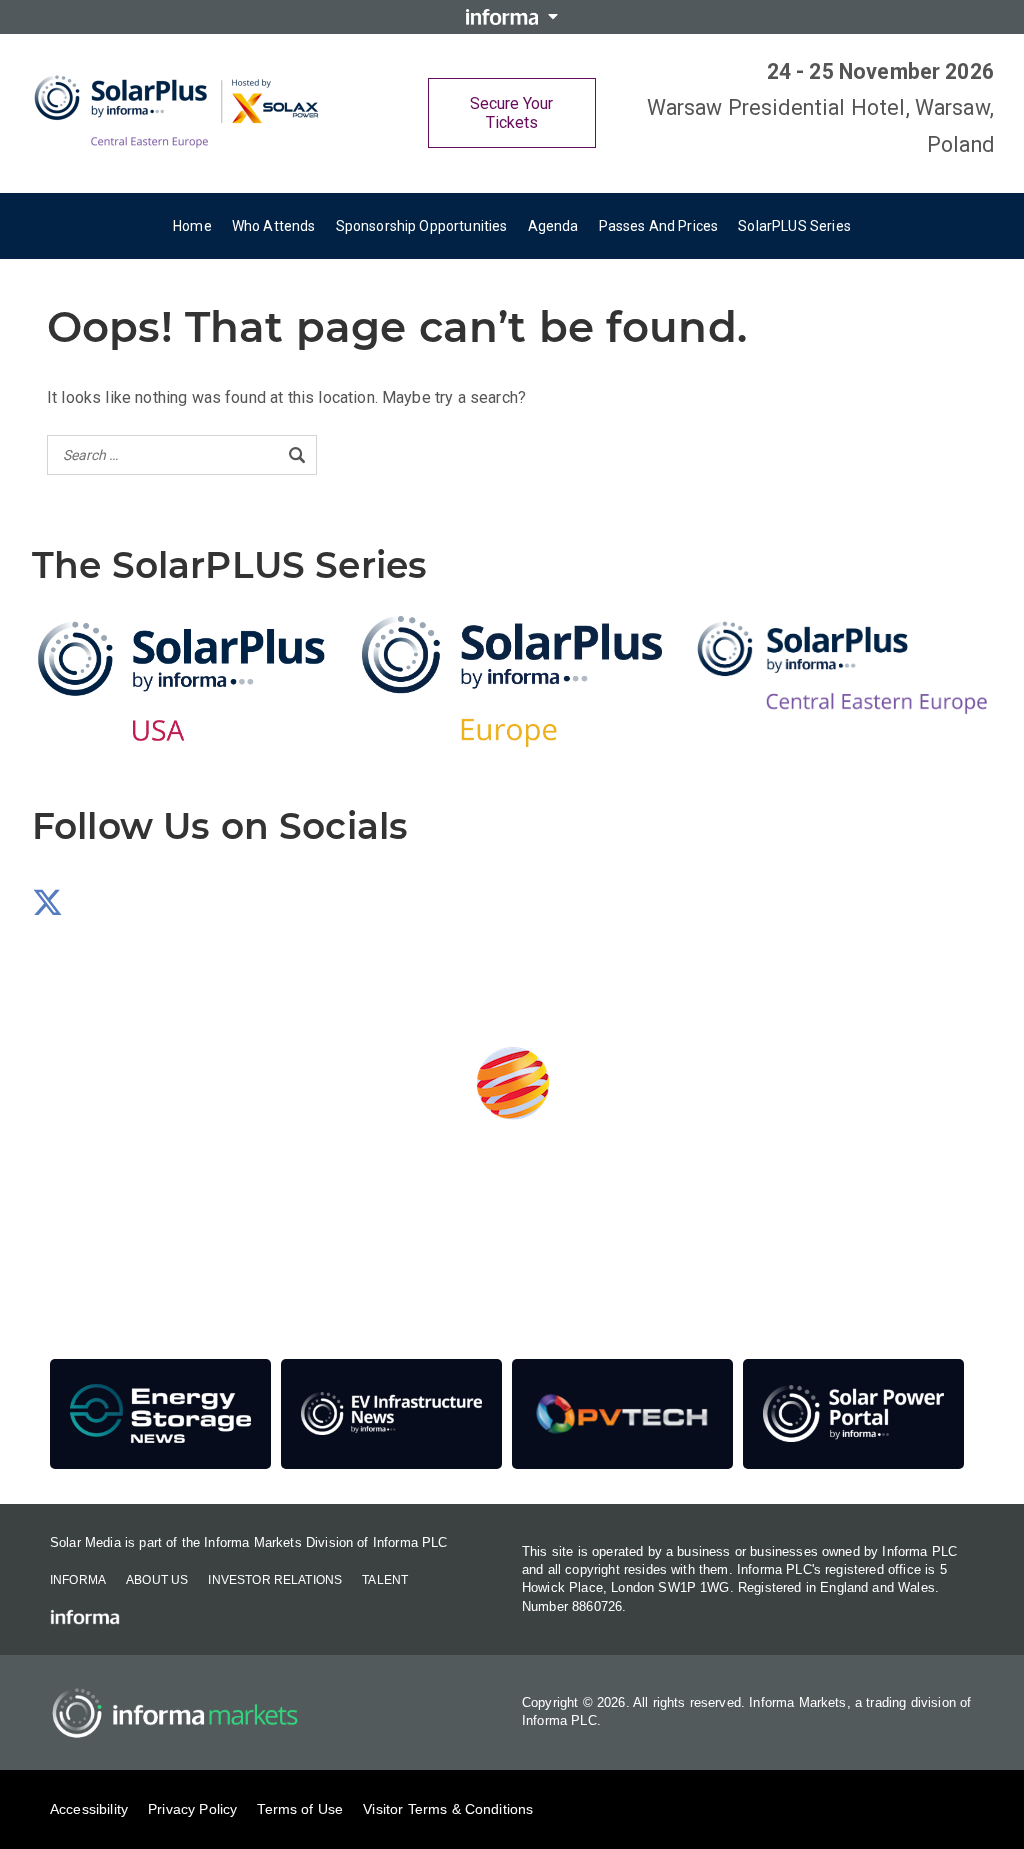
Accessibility (89, 1809)
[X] (47, 908)
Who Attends (274, 226)
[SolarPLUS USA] (182, 681)
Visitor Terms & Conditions (448, 1809)
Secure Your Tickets (511, 113)
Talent (385, 1580)
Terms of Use (300, 1809)
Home (192, 226)
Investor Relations (275, 1580)
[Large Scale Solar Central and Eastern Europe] (180, 113)
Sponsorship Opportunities (422, 226)
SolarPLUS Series (794, 226)
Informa (78, 1580)
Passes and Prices (659, 226)
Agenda (553, 226)
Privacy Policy (192, 1809)
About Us (157, 1580)
